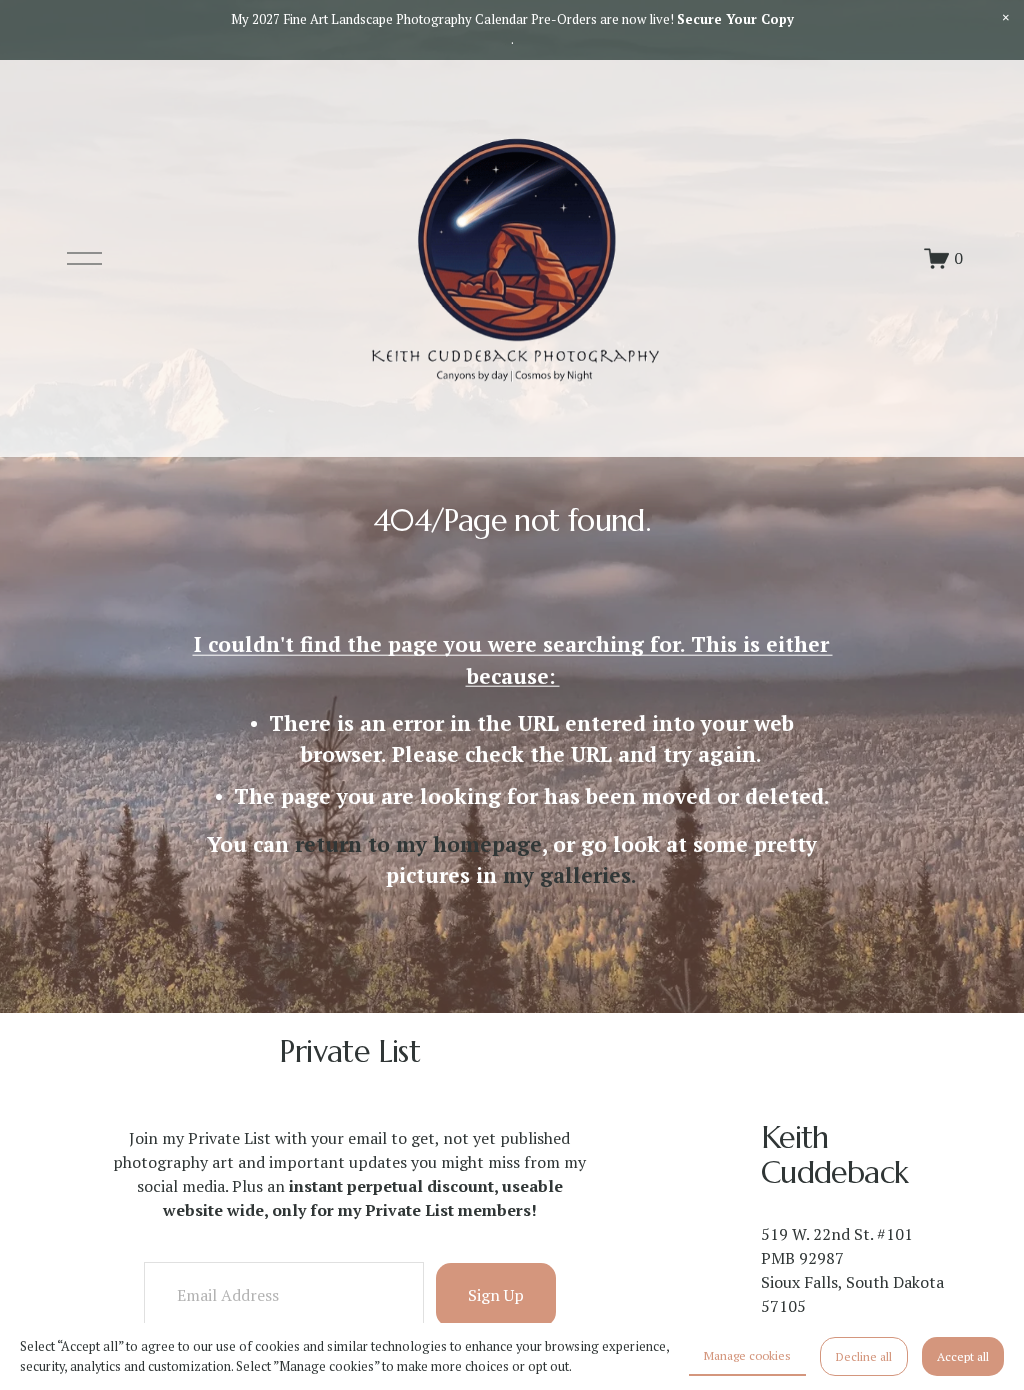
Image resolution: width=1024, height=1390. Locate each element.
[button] (1006, 18)
